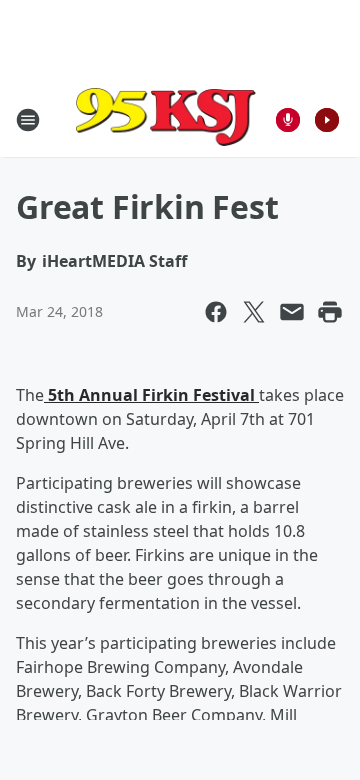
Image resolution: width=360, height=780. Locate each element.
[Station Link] (166, 119)
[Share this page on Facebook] (216, 312)
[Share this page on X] (254, 312)
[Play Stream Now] (327, 120)
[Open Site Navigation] (28, 120)
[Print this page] (330, 312)
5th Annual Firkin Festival (151, 395)
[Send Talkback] (288, 120)
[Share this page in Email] (292, 312)
